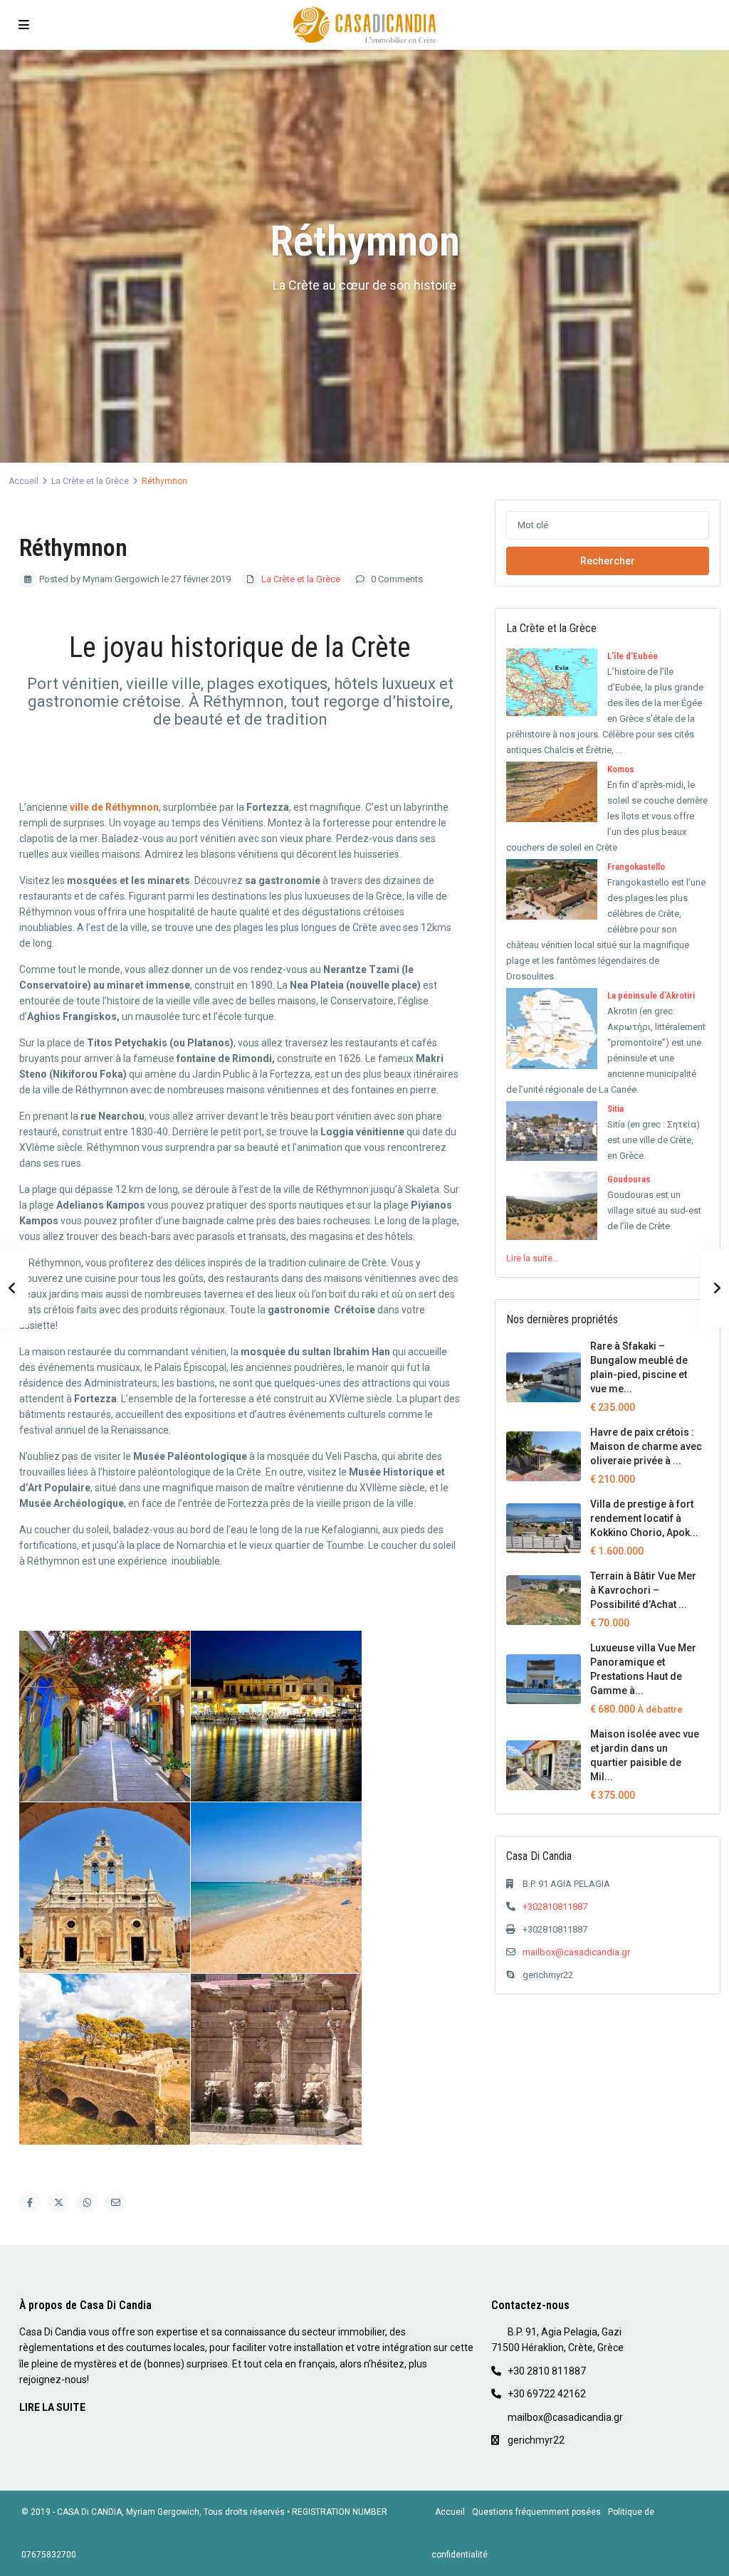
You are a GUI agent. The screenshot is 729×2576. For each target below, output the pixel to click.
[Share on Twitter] (58, 2202)
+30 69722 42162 (547, 2394)
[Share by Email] (115, 2202)
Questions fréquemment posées (536, 2512)
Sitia (615, 1109)
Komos (621, 769)
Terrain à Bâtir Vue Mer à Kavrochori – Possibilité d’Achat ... (643, 1590)
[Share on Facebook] (30, 2202)
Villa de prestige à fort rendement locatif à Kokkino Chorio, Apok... (644, 1518)
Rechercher (608, 561)
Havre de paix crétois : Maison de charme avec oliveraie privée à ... (646, 1446)
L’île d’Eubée (633, 656)
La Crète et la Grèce (90, 481)
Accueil (23, 481)
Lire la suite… (533, 1258)
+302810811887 (555, 1907)
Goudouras (629, 1179)
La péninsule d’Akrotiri (651, 995)
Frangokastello (636, 867)
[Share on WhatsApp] (87, 2202)
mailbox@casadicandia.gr (576, 1952)
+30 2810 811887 (547, 2371)
